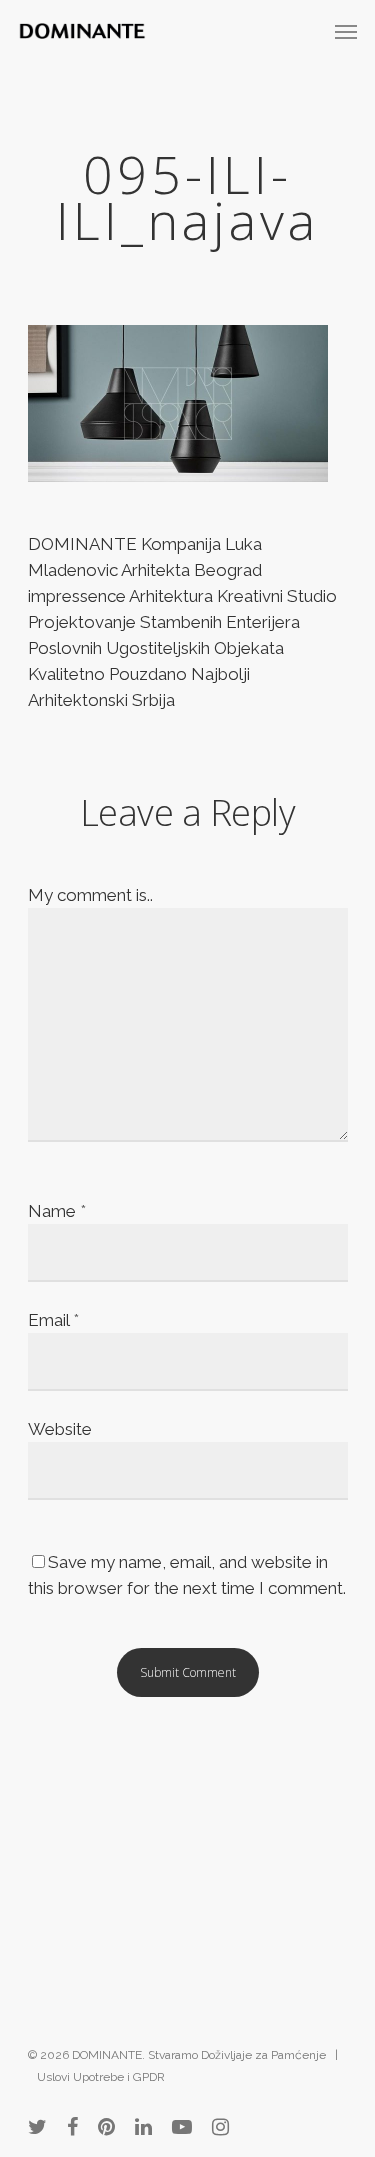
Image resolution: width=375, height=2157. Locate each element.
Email (53, 1320)
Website (60, 1429)
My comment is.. (90, 895)
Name (57, 1211)
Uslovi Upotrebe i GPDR (101, 2077)
